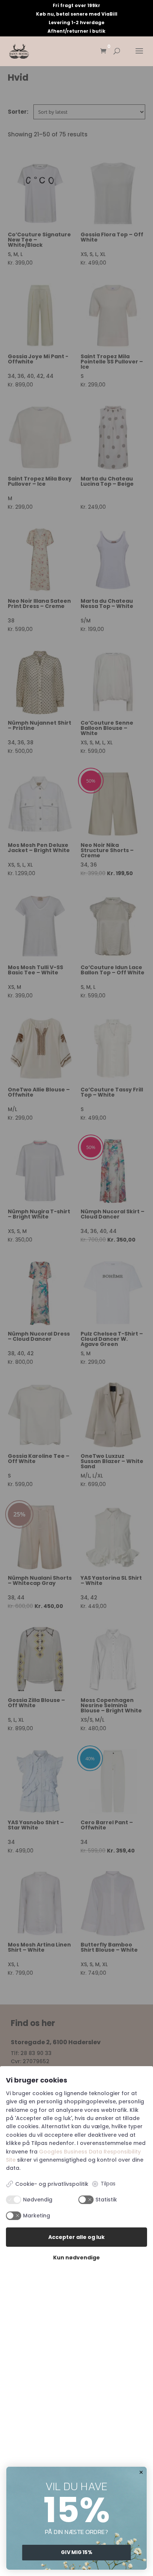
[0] (103, 51)
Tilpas (108, 2184)
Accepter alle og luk (76, 2237)
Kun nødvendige (76, 2258)
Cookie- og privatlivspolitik (52, 2184)
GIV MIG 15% (76, 2552)
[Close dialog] (141, 2472)
